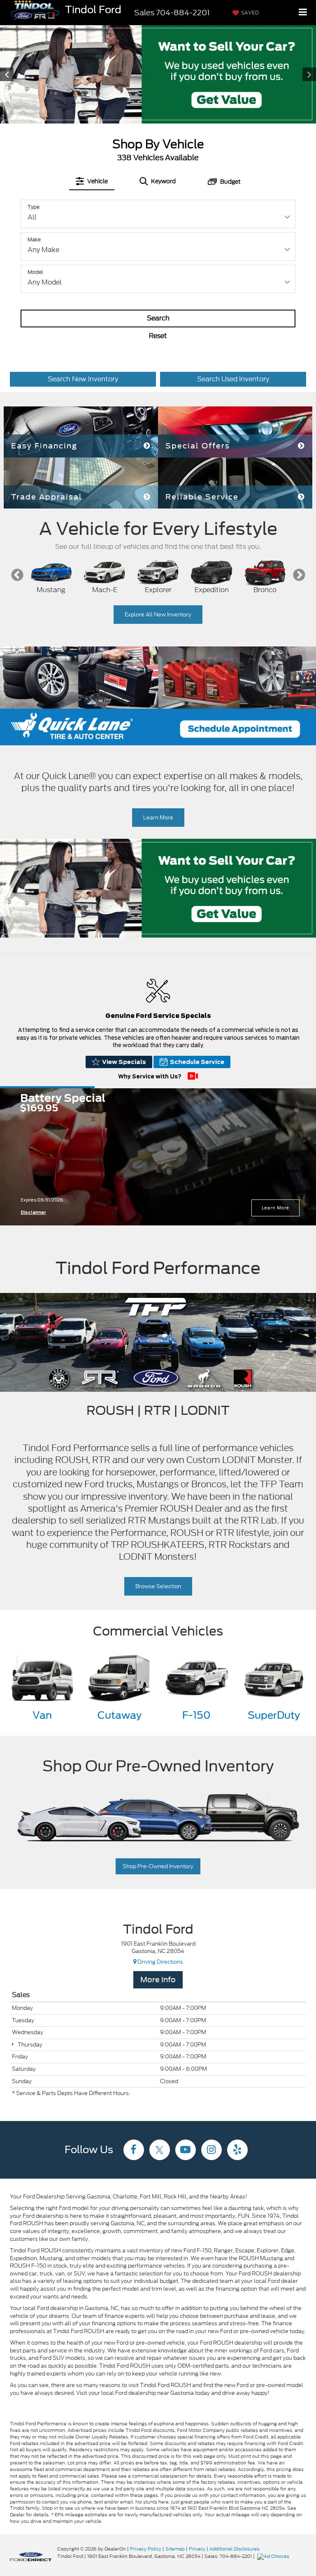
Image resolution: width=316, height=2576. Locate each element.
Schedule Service (197, 1062)
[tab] (92, 181)
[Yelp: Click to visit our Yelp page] (237, 2151)
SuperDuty (274, 1715)
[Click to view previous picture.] (24, 74)
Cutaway (120, 1715)
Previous (17, 575)
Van (42, 1715)
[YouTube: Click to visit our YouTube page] (186, 2151)
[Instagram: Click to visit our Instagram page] (211, 2151)
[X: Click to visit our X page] (160, 2151)
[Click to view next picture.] (292, 74)
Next (299, 575)
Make (34, 239)
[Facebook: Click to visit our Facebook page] (134, 2151)
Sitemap (175, 2549)
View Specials (124, 1062)
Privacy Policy (146, 2549)
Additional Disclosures (235, 2549)
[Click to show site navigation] (303, 13)
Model (35, 272)
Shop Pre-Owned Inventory (158, 1866)
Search (158, 318)
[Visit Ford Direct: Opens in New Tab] (274, 2556)
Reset (158, 336)
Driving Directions (160, 1962)
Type (34, 207)
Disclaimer (33, 1212)
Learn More (158, 818)
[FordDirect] (31, 2556)
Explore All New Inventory (158, 615)
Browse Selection (158, 1586)
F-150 (196, 1715)
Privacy (197, 2549)
